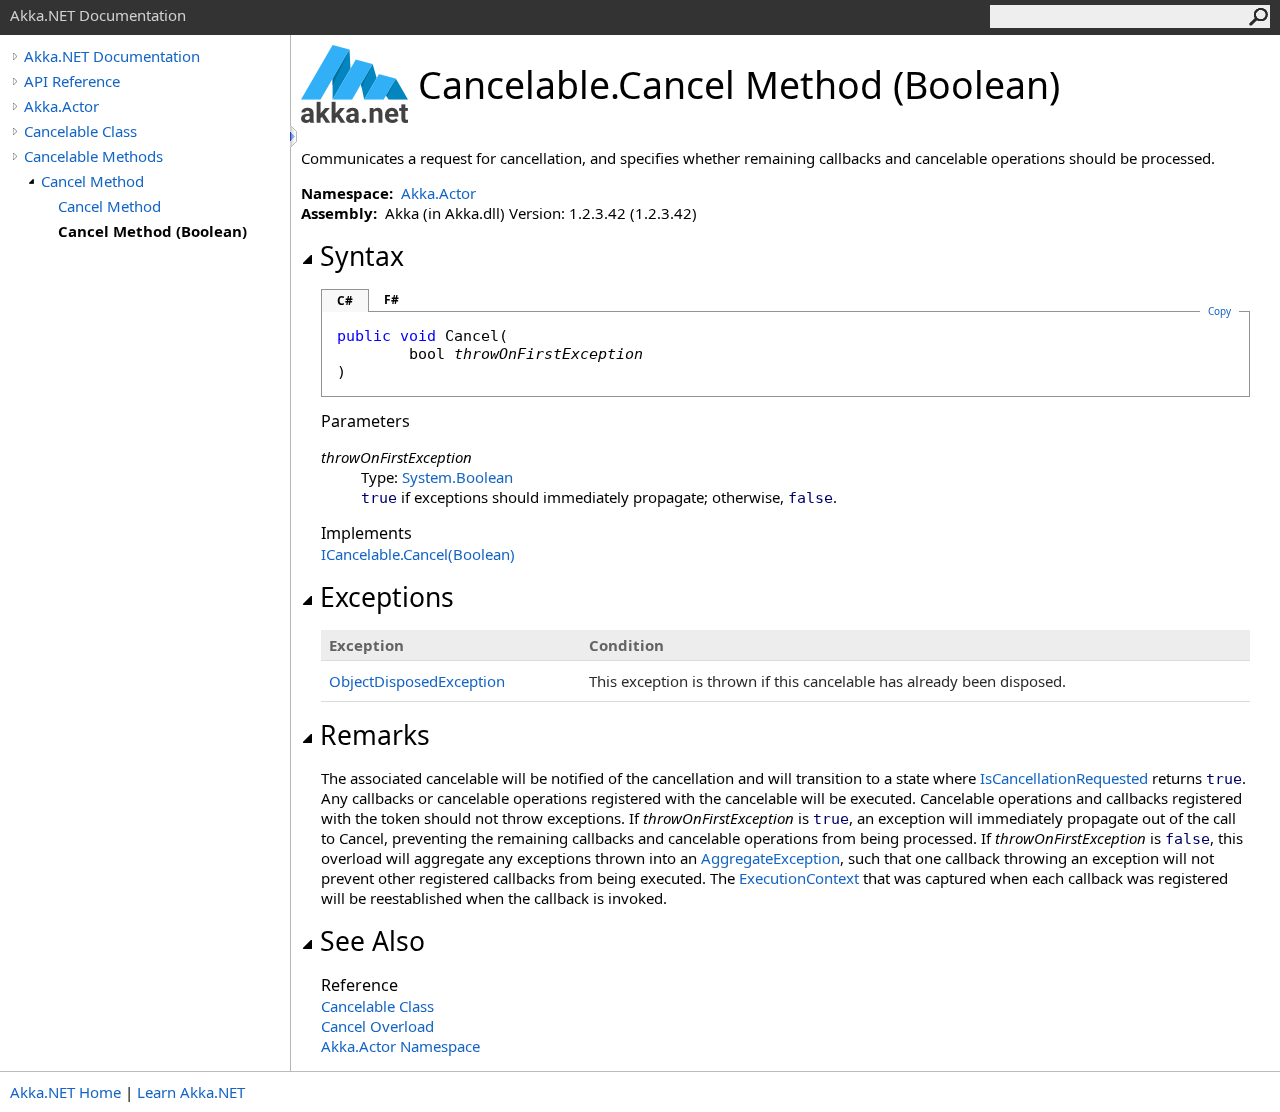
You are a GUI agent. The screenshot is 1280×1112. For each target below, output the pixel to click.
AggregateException (770, 858)
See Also (372, 941)
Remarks (375, 735)
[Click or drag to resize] (295, 136)
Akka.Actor (61, 106)
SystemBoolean (457, 477)
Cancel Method (92, 181)
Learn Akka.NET (191, 1092)
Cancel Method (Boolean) (152, 231)
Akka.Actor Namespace (400, 1046)
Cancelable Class (80, 131)
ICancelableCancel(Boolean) (418, 554)
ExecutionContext (799, 878)
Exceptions (387, 597)
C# (345, 300)
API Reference (72, 81)
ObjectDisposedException (417, 681)
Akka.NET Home (65, 1092)
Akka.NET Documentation (112, 56)
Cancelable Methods (93, 156)
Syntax (362, 256)
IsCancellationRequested (1064, 778)
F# (391, 299)
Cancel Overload (377, 1026)
